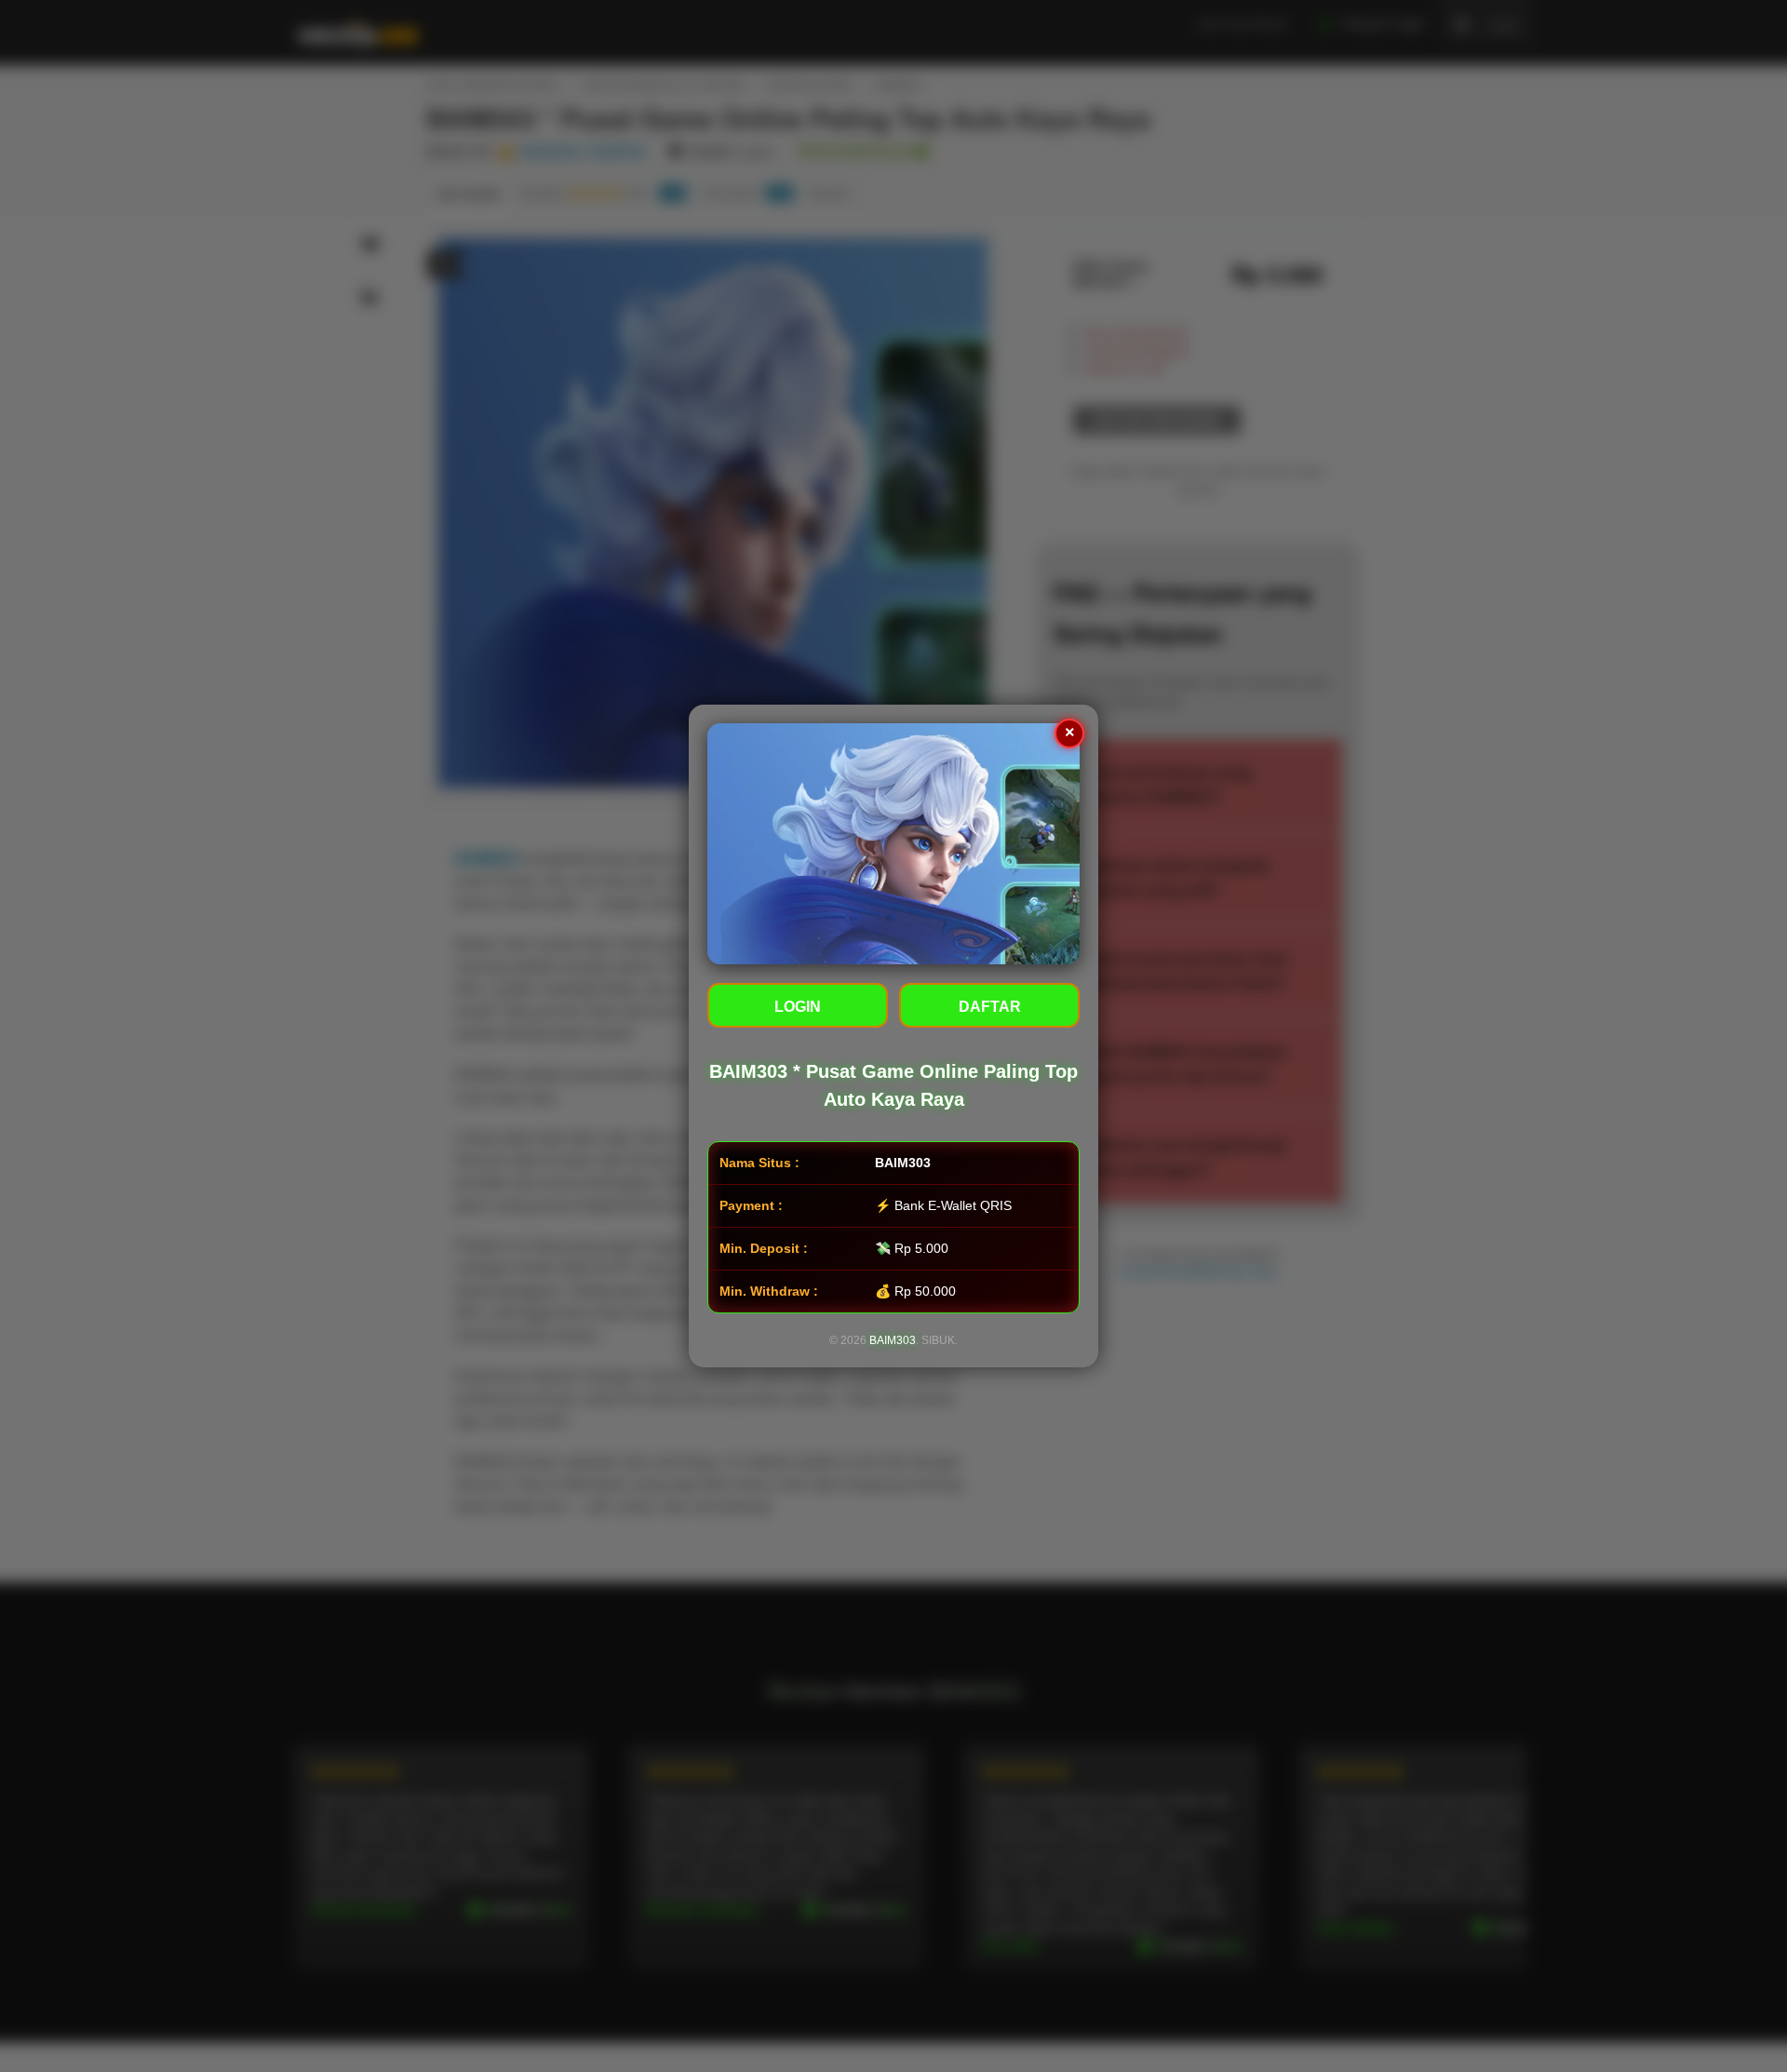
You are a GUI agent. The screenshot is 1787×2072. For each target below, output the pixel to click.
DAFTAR (990, 1007)
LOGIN (798, 1007)
